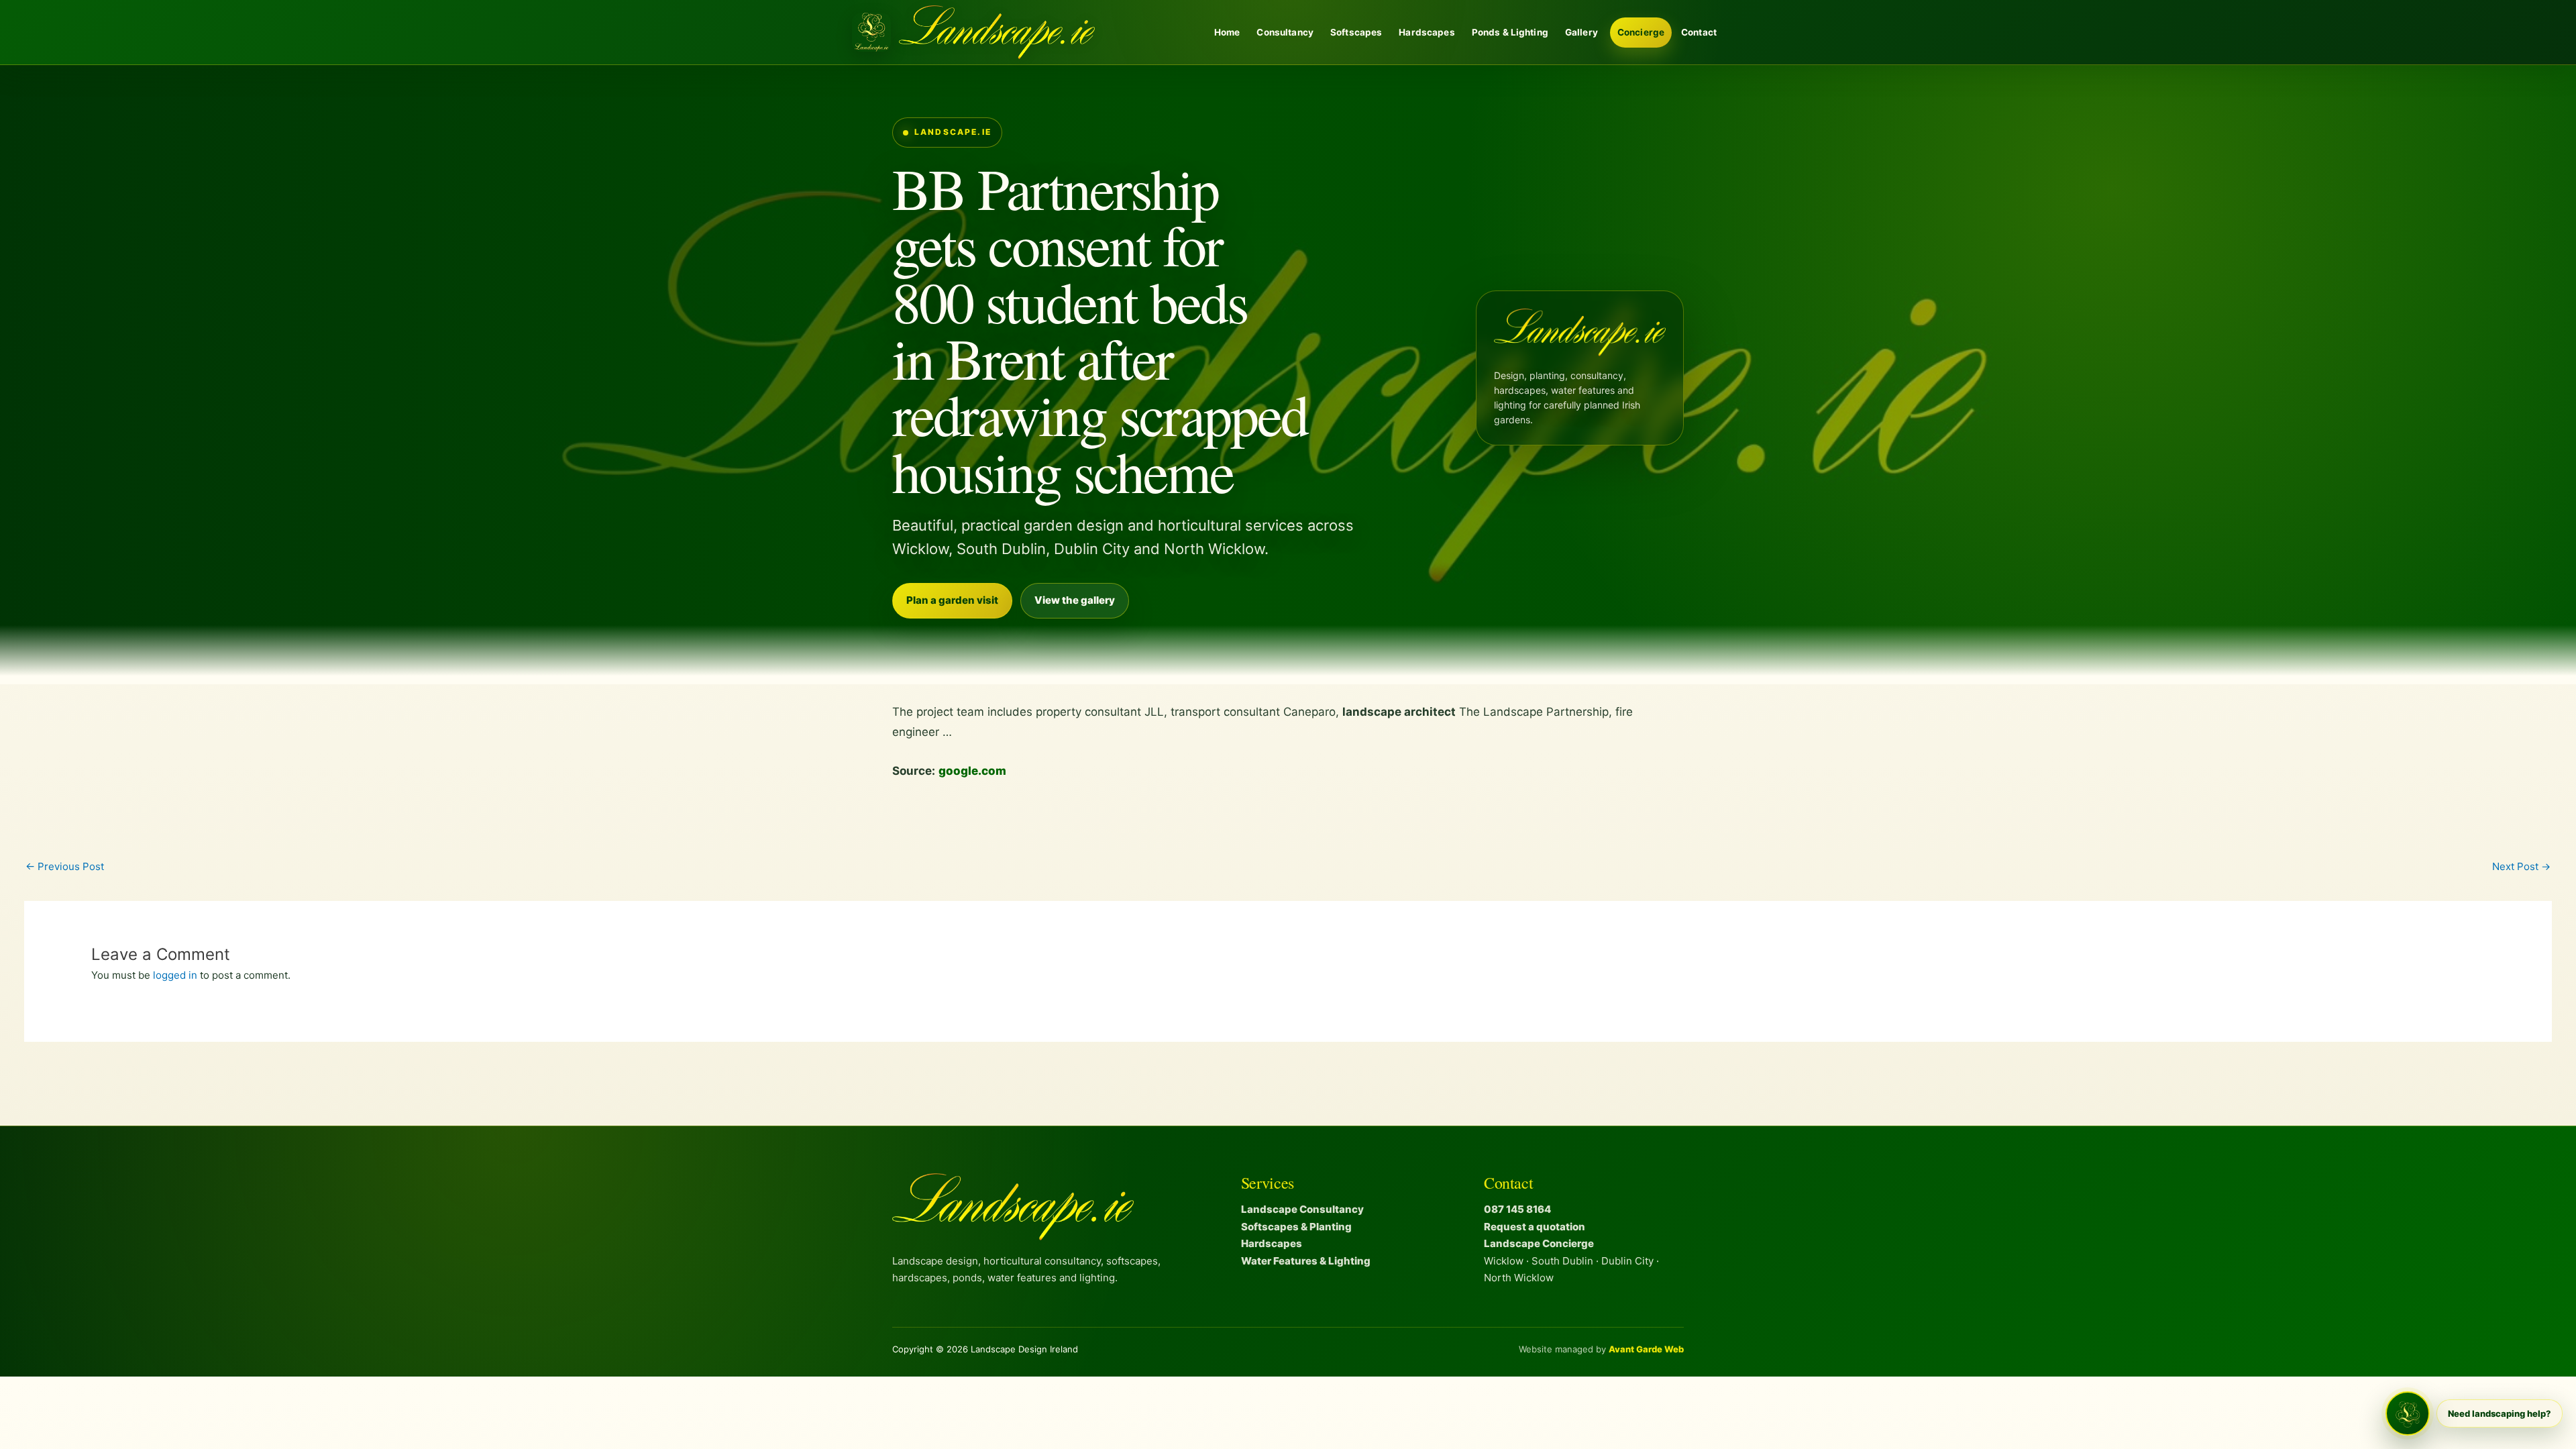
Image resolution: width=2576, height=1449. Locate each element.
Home (1227, 32)
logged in (175, 975)
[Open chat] (2408, 1413)
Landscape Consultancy (1302, 1209)
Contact (1699, 32)
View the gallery (1075, 600)
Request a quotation (1535, 1227)
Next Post (2521, 866)
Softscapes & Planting (1296, 1227)
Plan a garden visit (952, 600)
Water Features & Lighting (1306, 1261)
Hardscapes (1427, 32)
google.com (972, 771)
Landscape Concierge (1539, 1243)
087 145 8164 (1517, 1209)
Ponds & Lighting (1510, 32)
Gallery (1581, 32)
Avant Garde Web (1646, 1349)
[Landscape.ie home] (973, 32)
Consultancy (1285, 32)
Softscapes (1356, 32)
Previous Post (65, 866)
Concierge (1641, 32)
